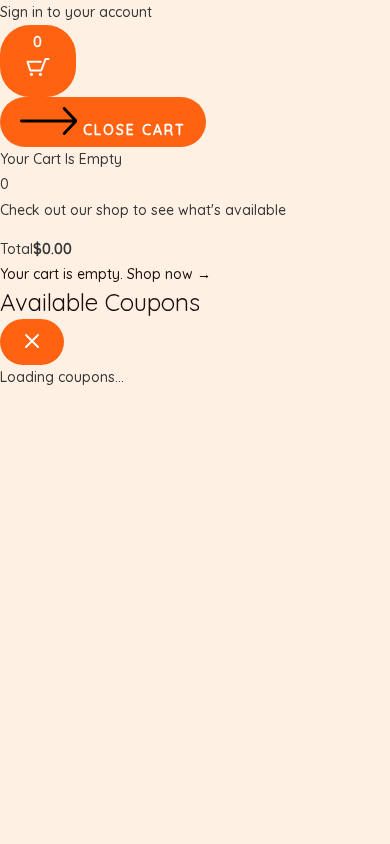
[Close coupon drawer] (32, 342)
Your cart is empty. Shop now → (105, 274)
